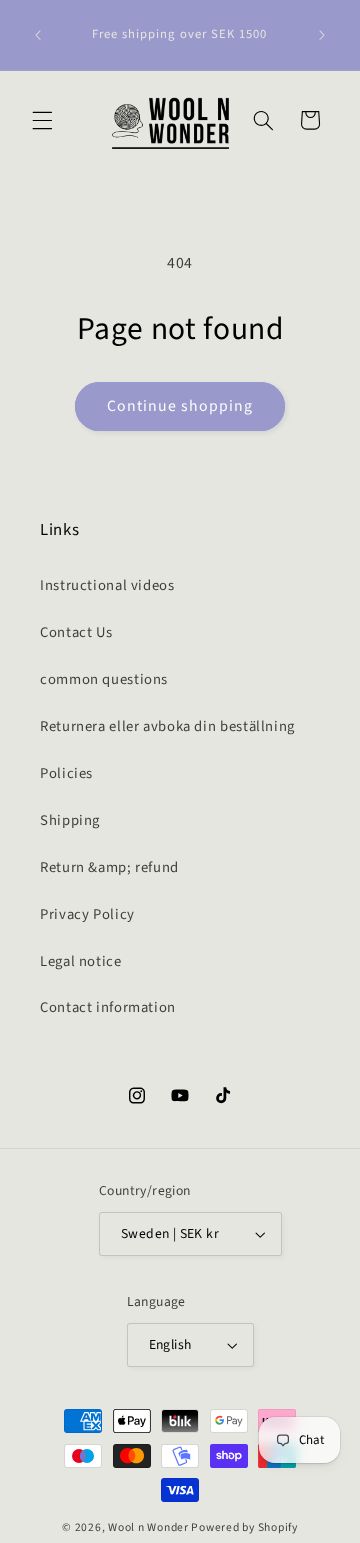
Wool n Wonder (148, 1527)
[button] (42, 120)
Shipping (70, 820)
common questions (104, 679)
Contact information (108, 1007)
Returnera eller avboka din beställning (167, 726)
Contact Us (76, 632)
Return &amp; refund (109, 867)
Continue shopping (180, 406)
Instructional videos (107, 585)
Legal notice (81, 961)
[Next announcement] (322, 35)
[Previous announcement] (38, 35)
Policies (66, 773)
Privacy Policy (87, 914)
